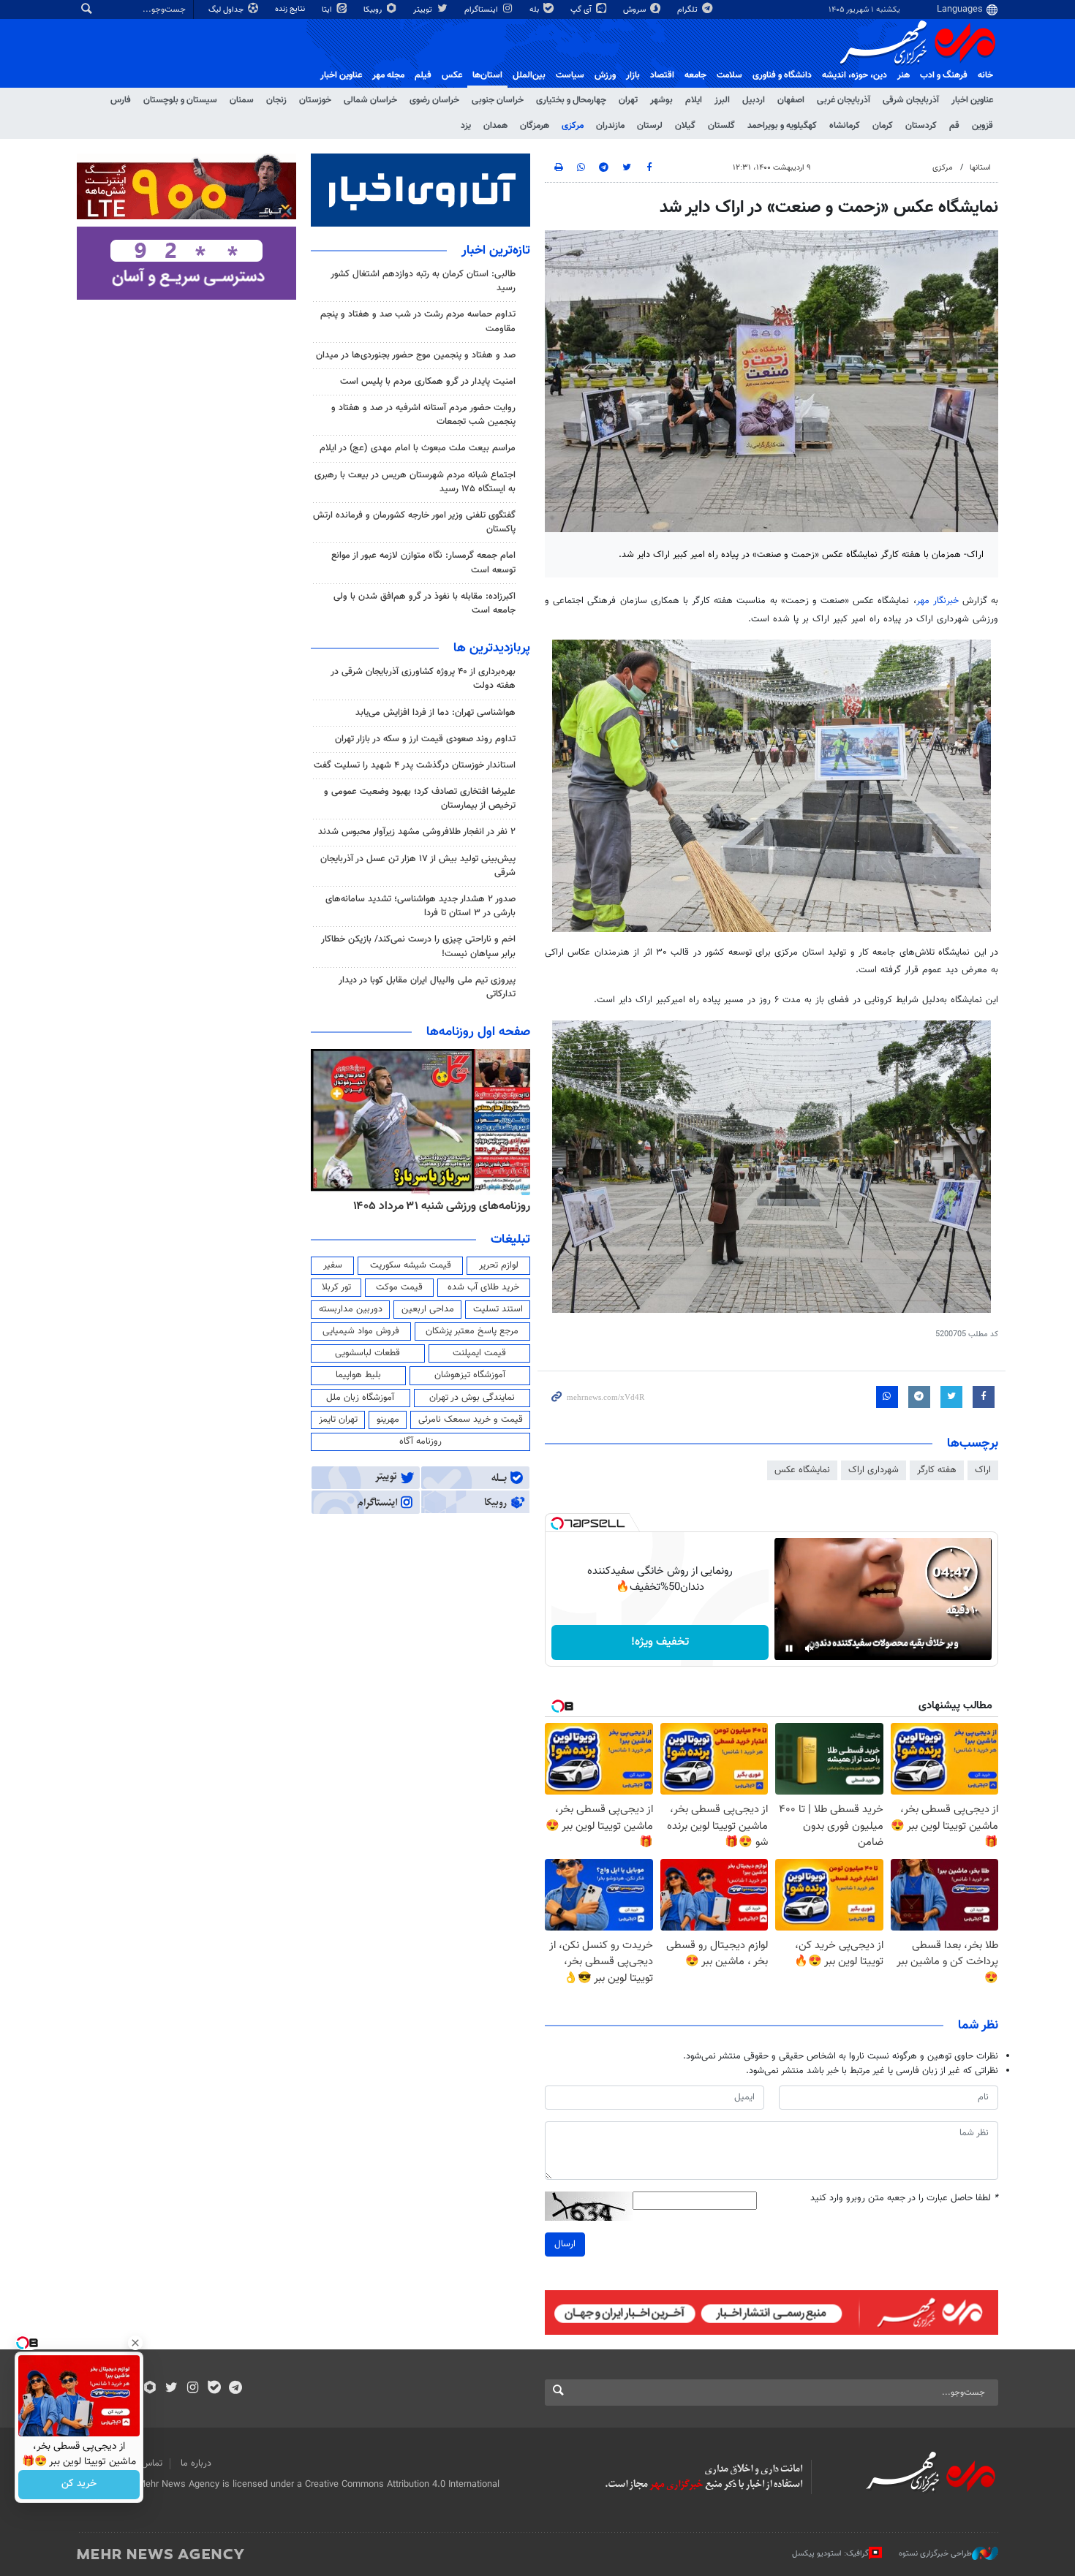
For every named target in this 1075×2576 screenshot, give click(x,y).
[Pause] (789, 1648)
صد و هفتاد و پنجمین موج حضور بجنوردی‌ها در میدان (416, 355)
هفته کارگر (937, 1470)
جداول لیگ (227, 10)
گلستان (721, 126)
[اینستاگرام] (193, 2389)
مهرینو (388, 1420)
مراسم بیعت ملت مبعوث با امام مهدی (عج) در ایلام (418, 448)
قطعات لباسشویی (367, 1353)
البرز (722, 100)
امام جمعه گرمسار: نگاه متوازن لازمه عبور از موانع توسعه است (423, 562)
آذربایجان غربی (844, 100)
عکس (452, 75)
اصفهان (791, 100)
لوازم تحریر (499, 1265)
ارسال (565, 2244)
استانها (980, 168)
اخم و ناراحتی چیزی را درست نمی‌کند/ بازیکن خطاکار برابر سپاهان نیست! (418, 946)
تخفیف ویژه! (660, 1642)
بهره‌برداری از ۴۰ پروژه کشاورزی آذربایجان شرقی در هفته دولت (423, 679)
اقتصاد (662, 75)
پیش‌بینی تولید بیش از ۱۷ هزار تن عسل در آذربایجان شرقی (418, 866)
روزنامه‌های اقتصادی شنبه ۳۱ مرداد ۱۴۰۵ (437, 1206)
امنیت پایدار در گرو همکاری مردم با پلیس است (428, 382)
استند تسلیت (498, 1309)
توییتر (424, 10)
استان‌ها (487, 75)
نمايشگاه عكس (802, 1470)
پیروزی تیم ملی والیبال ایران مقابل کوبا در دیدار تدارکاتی (427, 987)
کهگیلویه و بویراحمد (782, 126)
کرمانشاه (845, 126)
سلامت (729, 75)
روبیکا (374, 10)
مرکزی (573, 126)
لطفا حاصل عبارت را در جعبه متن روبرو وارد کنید (904, 2198)
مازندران (610, 126)
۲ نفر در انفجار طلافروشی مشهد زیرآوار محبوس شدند (417, 832)
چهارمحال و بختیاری (571, 100)
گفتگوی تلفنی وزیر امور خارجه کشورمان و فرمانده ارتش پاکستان (414, 522)
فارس (121, 100)
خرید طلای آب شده (483, 1287)
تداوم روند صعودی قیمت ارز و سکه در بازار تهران (425, 739)
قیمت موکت (399, 1287)
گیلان (685, 126)
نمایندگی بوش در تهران (472, 1398)
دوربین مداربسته (351, 1309)
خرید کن (79, 2485)
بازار (633, 75)
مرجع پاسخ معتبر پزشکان (472, 1331)
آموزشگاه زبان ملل (360, 1398)
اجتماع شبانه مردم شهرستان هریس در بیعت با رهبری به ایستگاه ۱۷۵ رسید (415, 482)
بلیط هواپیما (358, 1375)
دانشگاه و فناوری (782, 75)
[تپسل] (557, 1523)
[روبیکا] (150, 2389)
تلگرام (689, 10)
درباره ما (196, 2463)
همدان (495, 126)
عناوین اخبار (972, 100)
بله (535, 10)
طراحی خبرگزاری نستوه (935, 2554)
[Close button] (135, 2343)
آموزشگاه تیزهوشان (470, 1375)
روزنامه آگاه (420, 1442)
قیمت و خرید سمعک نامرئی (471, 1420)
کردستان (921, 126)
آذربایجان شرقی (911, 100)
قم (954, 126)
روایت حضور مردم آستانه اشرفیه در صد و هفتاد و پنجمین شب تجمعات (423, 415)
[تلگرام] (235, 2389)
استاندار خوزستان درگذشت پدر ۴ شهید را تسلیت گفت (415, 765)
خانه (985, 75)
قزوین (982, 126)
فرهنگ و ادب (944, 75)
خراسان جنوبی (498, 100)
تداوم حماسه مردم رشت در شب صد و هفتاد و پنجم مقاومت (418, 321)
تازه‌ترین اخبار (496, 251)
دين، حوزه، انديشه (855, 75)
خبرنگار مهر (938, 601)
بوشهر (661, 100)
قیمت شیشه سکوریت (411, 1265)
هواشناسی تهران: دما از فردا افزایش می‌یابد (435, 713)
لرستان (650, 126)
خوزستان (315, 100)
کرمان (883, 126)
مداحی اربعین (428, 1309)
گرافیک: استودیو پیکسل (830, 2554)
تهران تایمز (338, 1420)
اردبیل (754, 100)
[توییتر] (171, 2389)
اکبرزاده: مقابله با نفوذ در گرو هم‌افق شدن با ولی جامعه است (425, 603)
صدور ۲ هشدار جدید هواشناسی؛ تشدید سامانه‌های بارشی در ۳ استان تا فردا (420, 906)
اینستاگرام (482, 10)
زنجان (276, 100)
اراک (983, 1470)
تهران (628, 100)
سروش (635, 10)
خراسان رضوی (434, 100)
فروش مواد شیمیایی (361, 1331)
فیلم (423, 75)
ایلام (694, 100)
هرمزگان (535, 126)
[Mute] (810, 1648)
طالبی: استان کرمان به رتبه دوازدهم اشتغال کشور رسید (423, 281)
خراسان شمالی (370, 100)
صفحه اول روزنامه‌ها (478, 1032)
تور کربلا (336, 1287)
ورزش (605, 75)
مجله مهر (388, 75)
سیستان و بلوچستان (180, 100)
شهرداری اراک (874, 1470)
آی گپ (582, 10)
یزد (466, 126)
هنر (904, 75)
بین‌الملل (529, 75)
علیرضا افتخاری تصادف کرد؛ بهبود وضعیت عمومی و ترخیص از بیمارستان (420, 799)
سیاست (570, 75)
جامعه (695, 75)
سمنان (242, 100)
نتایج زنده (291, 9)
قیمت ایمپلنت (479, 1353)
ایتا (328, 10)
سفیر (333, 1265)
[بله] (214, 2389)
